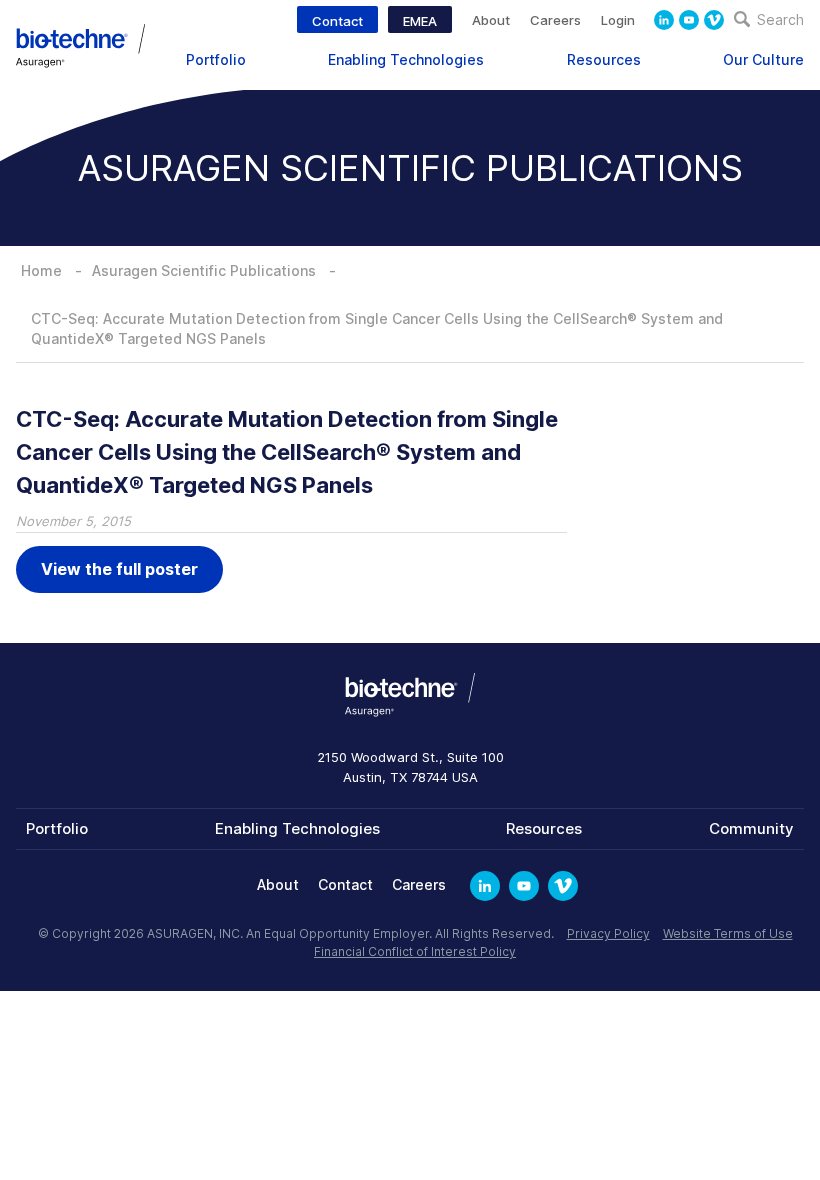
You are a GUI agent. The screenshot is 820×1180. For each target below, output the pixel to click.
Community (751, 828)
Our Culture (763, 59)
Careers (555, 20)
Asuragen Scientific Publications (204, 270)
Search (778, 19)
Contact (337, 21)
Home (41, 270)
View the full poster (119, 569)
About (491, 20)
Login (618, 20)
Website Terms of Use (728, 933)
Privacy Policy (608, 933)
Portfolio (216, 59)
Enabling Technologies (406, 59)
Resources (604, 59)
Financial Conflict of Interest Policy (415, 951)
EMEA (420, 21)
